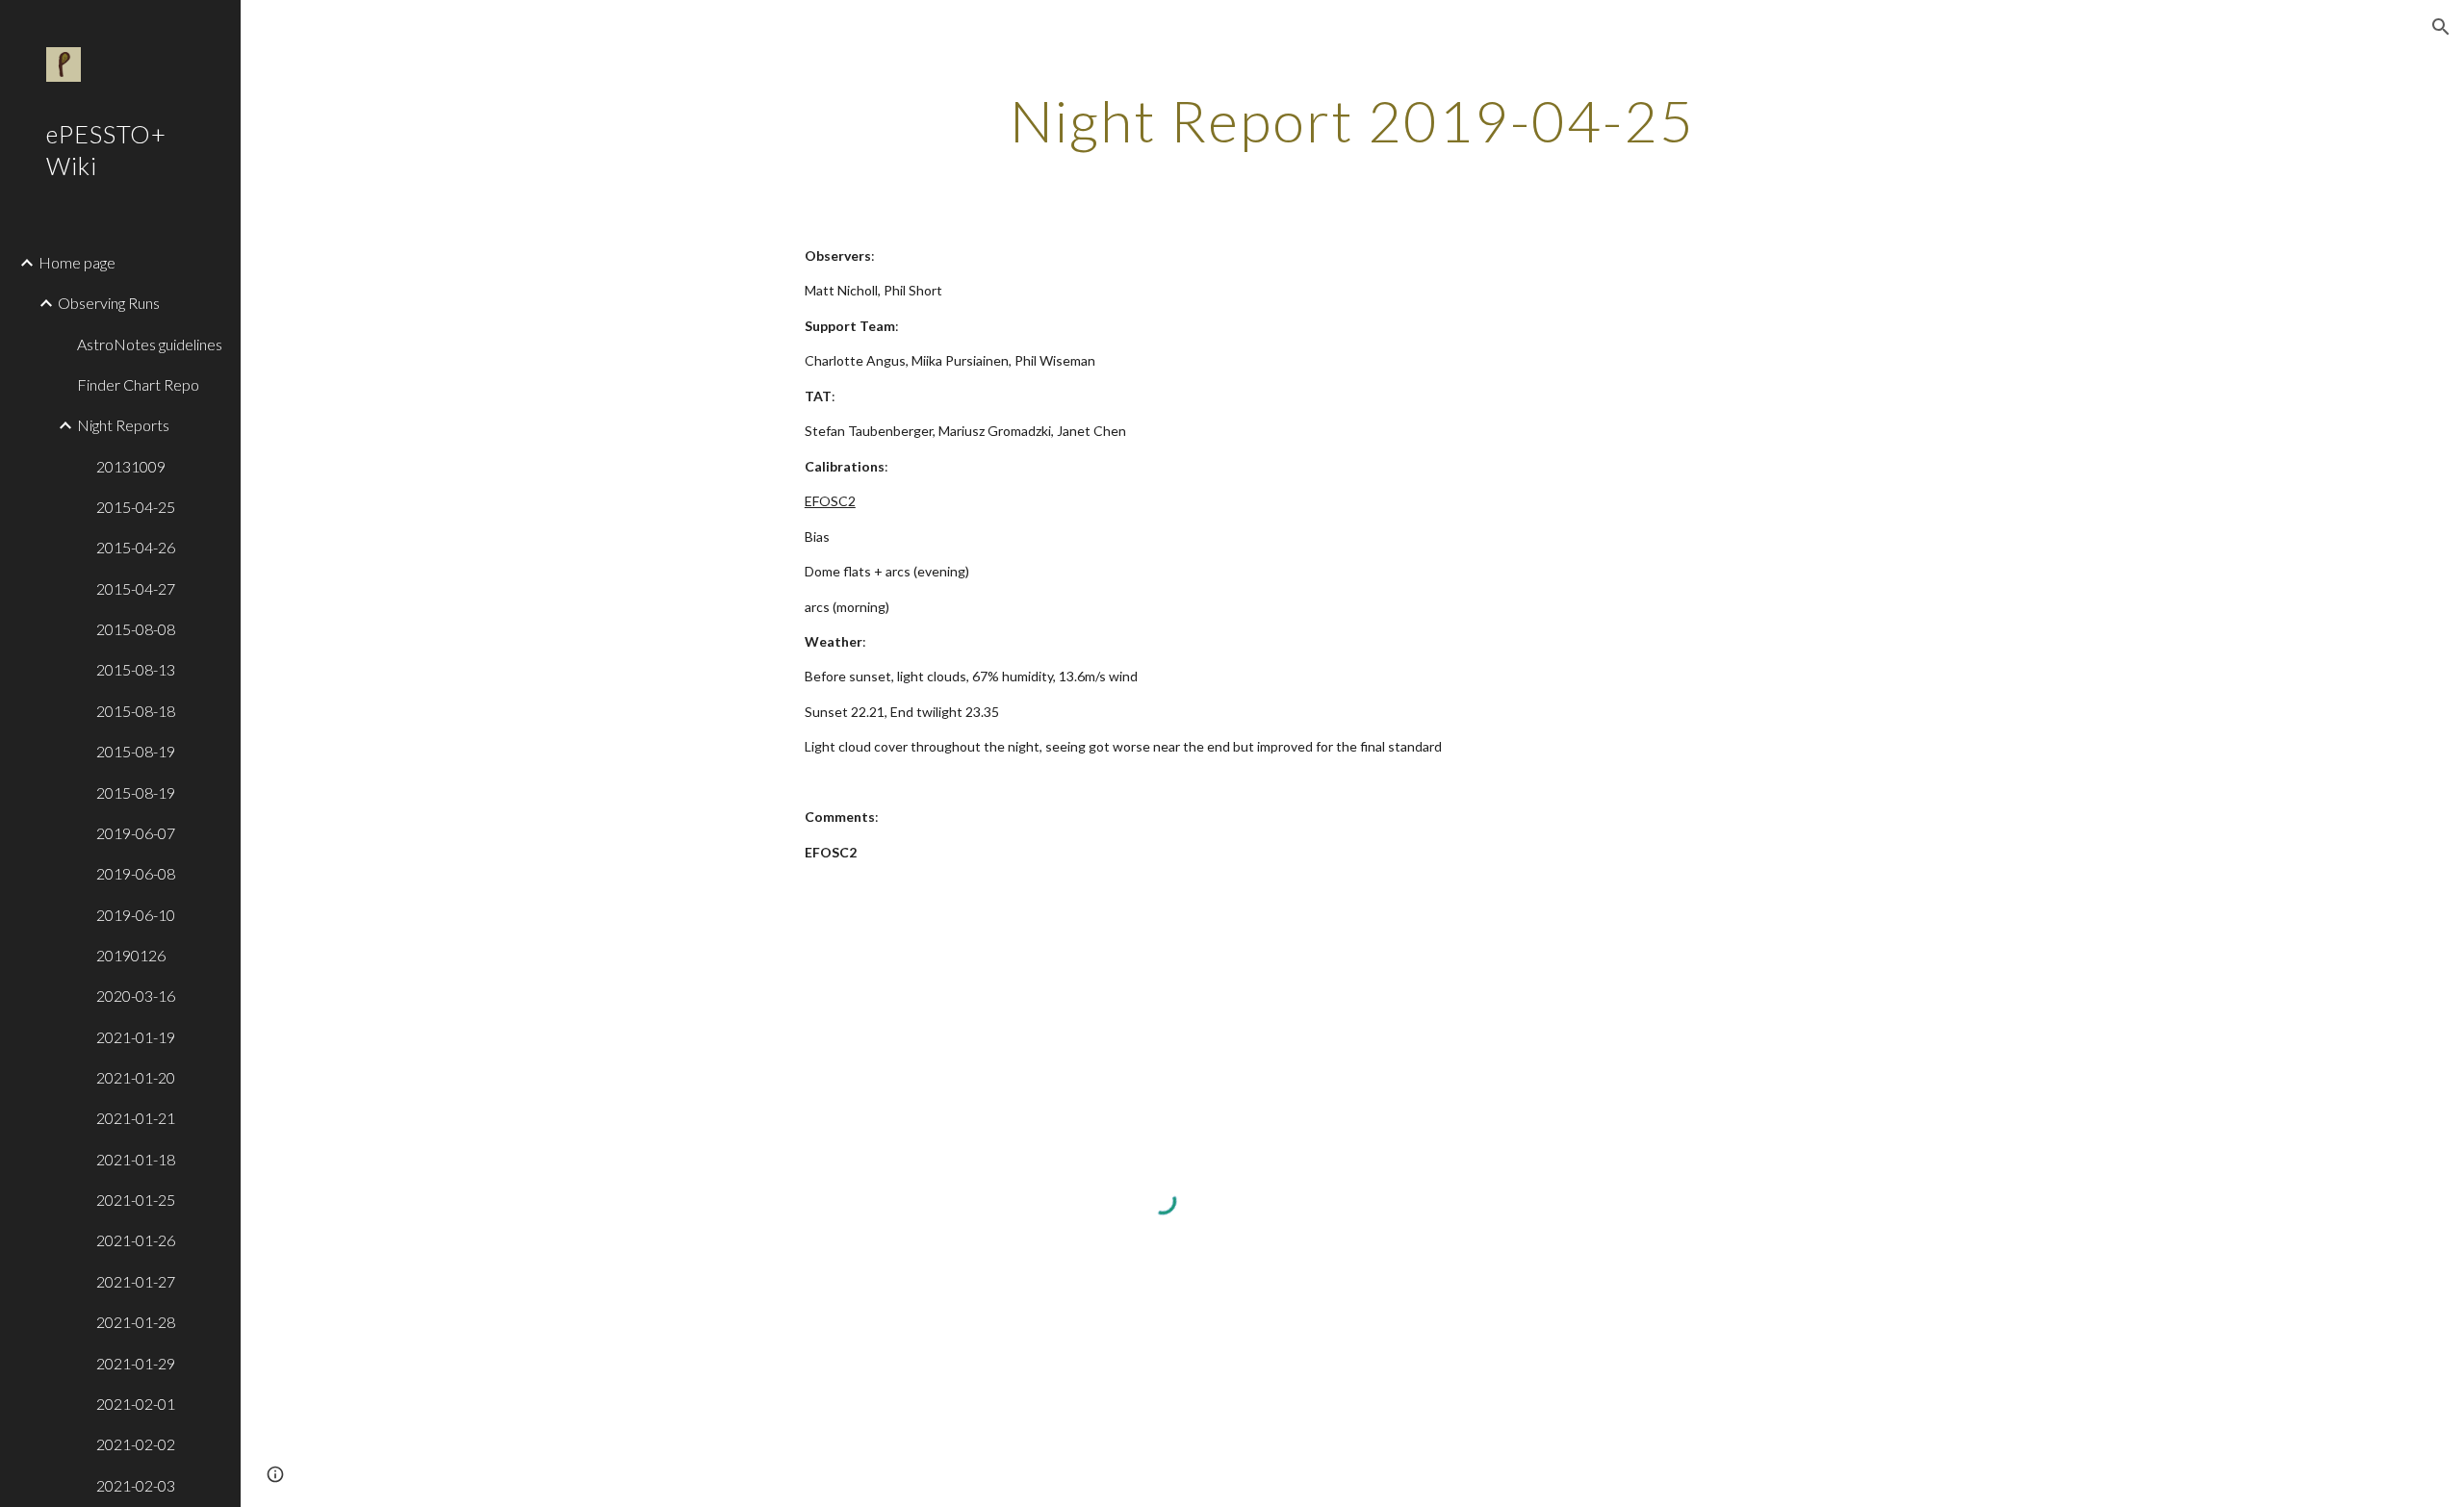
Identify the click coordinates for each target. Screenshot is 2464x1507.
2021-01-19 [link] (136, 1037)
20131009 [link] (131, 466)
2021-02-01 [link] (136, 1404)
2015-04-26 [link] (136, 547)
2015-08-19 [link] (136, 751)
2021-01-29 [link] (136, 1363)
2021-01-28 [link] (136, 1322)
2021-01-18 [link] (136, 1159)
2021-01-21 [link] (136, 1118)
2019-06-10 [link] (136, 915)
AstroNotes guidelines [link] (150, 344)
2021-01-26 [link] (136, 1240)
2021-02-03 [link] (136, 1485)
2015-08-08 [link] (136, 629)
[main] (1352, 120)
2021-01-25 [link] (136, 1200)
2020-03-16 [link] (136, 996)
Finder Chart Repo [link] (138, 384)
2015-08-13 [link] (136, 669)
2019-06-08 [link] (136, 873)
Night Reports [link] (123, 425)
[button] (2441, 27)
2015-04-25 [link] (136, 507)
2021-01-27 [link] (136, 1281)
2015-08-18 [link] (136, 711)
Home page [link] (77, 262)
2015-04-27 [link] (136, 588)
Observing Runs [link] (109, 303)
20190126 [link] (131, 955)
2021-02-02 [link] (136, 1444)
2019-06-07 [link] (136, 833)
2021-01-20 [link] (136, 1077)
